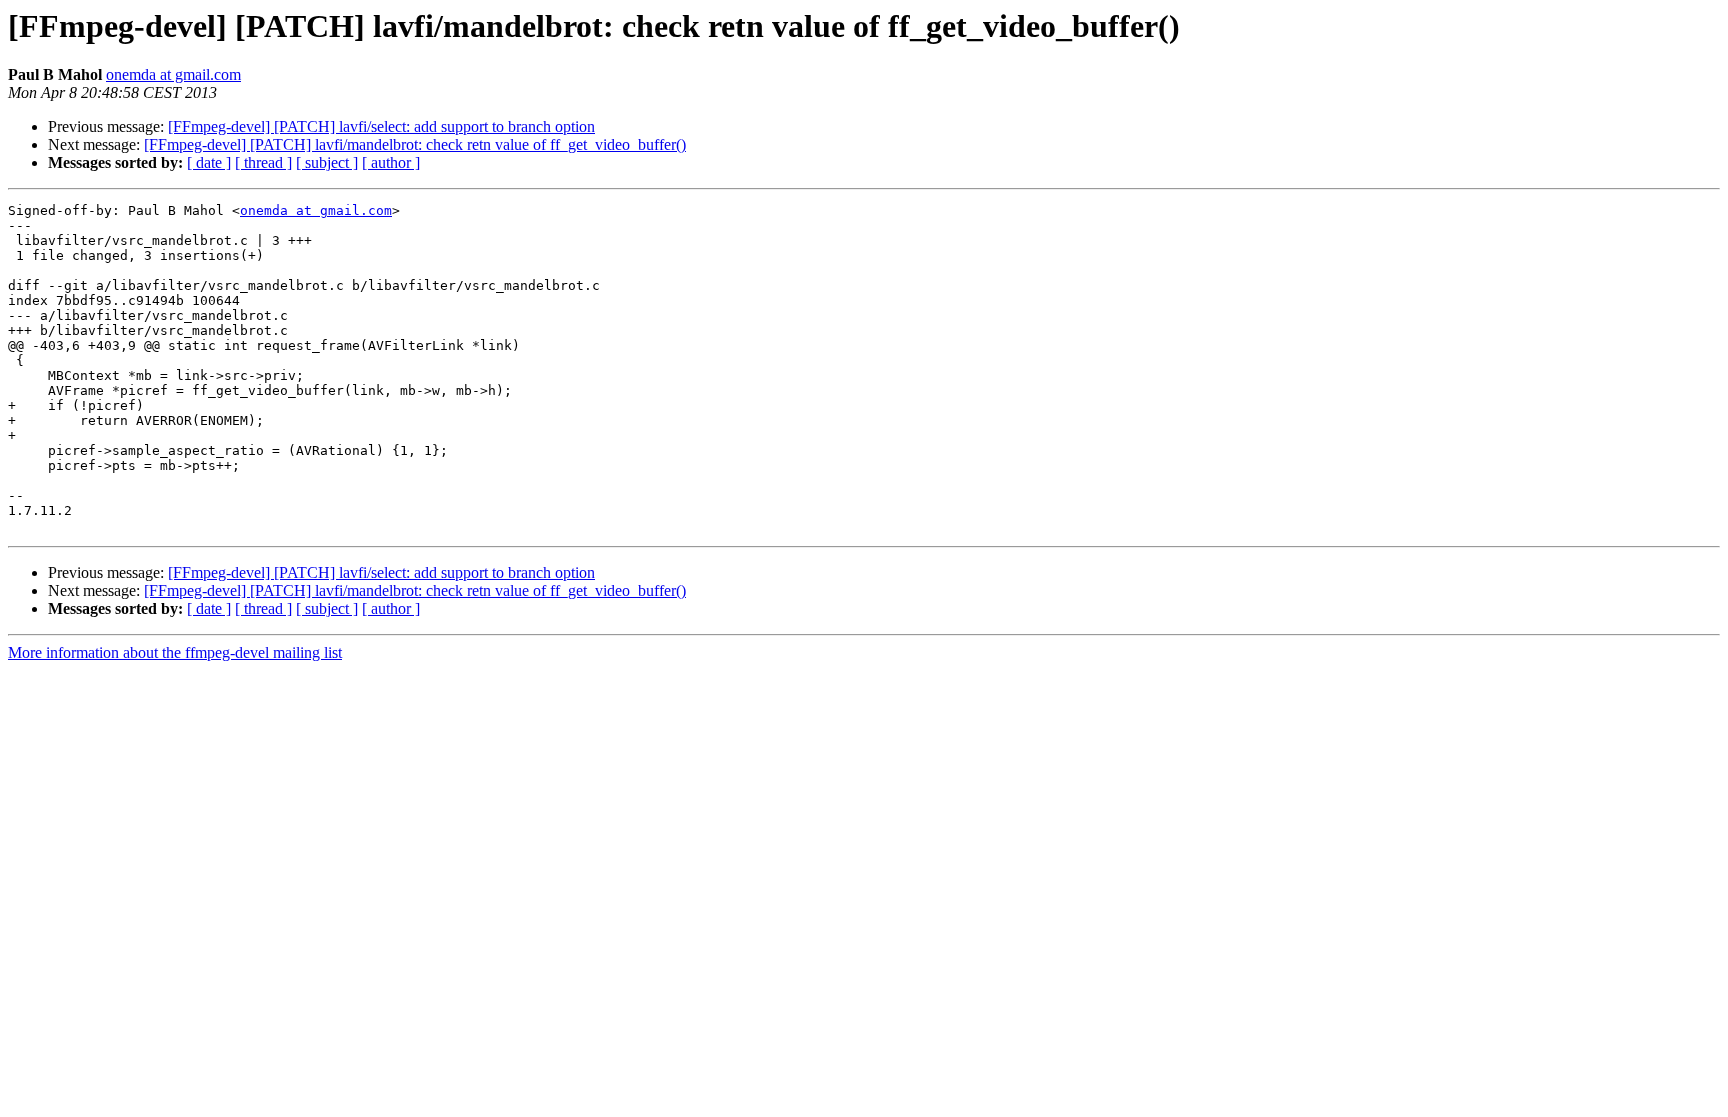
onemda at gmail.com (173, 74)
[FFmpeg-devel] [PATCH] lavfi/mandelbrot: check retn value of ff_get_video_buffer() (415, 144)
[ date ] (209, 162)
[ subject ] (327, 162)
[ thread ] (263, 162)
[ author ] (391, 162)
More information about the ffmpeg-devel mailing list (175, 652)
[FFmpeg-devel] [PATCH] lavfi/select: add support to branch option (381, 126)
